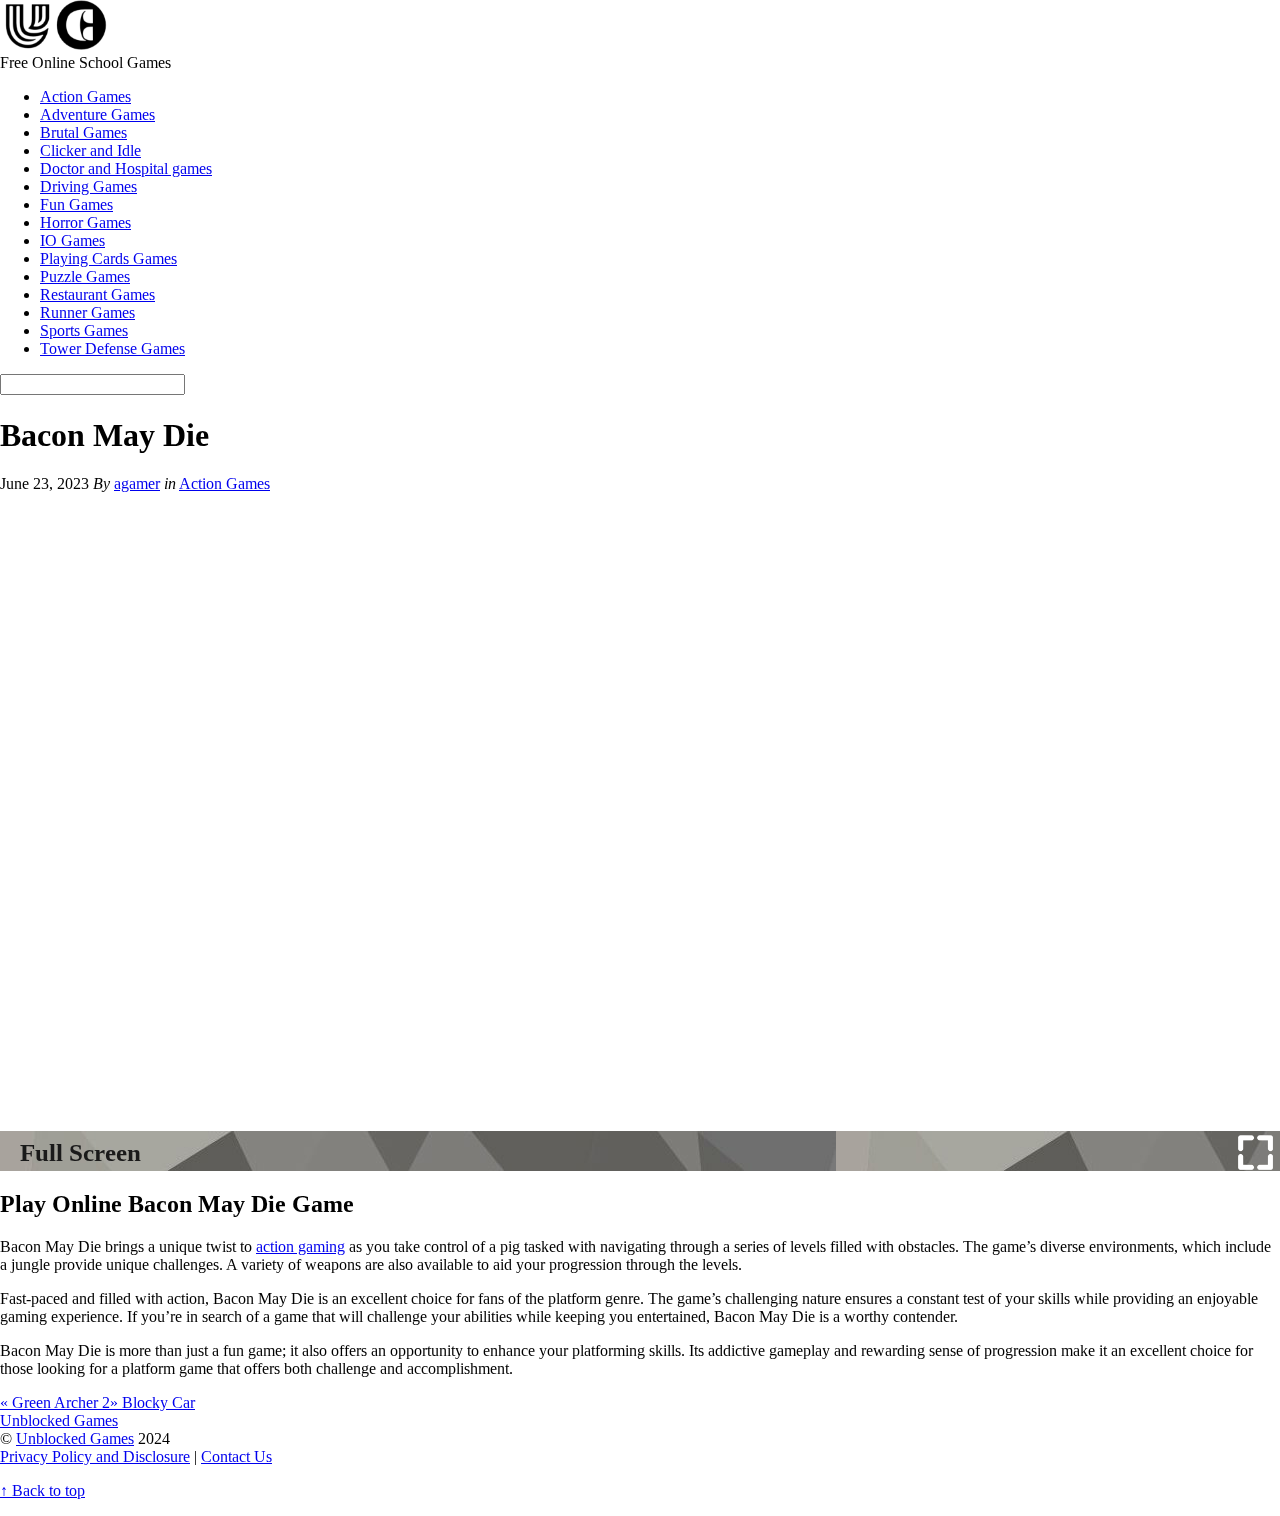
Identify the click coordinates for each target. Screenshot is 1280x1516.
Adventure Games (97, 114)
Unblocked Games (75, 1438)
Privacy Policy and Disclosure (95, 1456)
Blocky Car (152, 1402)
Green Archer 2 (55, 1402)
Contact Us (236, 1456)
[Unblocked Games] (53, 44)
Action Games (85, 96)
